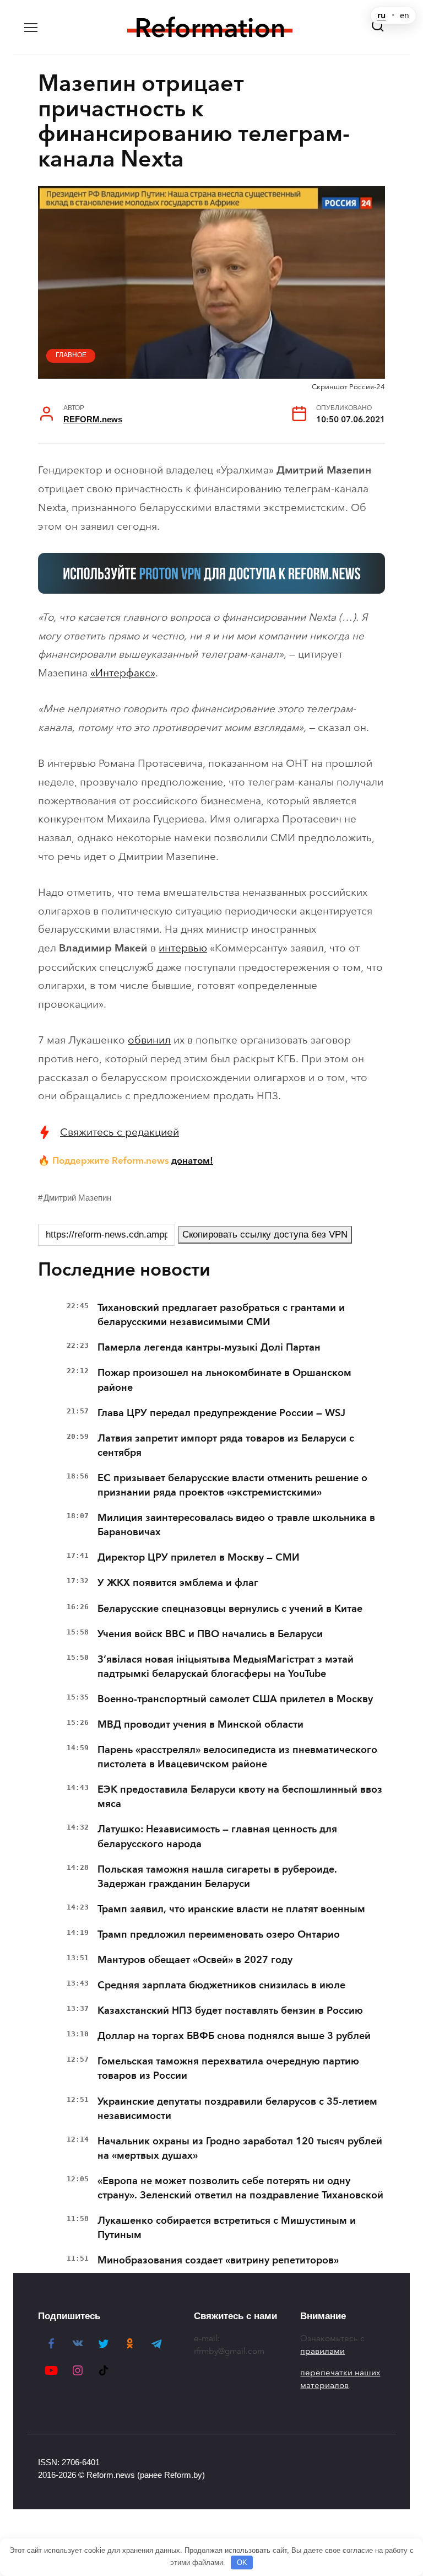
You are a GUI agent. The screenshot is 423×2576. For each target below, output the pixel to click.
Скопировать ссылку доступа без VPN (265, 1235)
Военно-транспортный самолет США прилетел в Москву (235, 1699)
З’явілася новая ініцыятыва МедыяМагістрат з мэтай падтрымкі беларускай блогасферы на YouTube (226, 1666)
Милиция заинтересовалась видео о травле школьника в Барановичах (236, 1525)
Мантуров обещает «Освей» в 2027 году (195, 1960)
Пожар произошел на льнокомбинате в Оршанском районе (224, 1380)
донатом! (192, 1160)
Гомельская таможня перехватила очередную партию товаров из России (228, 2068)
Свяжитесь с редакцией (120, 1132)
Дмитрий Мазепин (77, 1198)
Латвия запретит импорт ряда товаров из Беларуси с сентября (226, 1445)
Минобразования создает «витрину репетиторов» (218, 2260)
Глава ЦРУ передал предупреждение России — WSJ (221, 1413)
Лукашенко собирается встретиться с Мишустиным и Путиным (227, 2228)
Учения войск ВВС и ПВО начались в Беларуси (210, 1634)
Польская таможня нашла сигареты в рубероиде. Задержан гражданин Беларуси (217, 1876)
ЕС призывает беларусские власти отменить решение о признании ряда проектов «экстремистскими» (232, 1485)
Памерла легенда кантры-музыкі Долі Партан (209, 1347)
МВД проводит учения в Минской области (200, 1724)
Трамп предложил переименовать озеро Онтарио (219, 1934)
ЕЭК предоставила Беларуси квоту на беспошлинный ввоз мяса (240, 1797)
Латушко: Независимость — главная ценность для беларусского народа (217, 1836)
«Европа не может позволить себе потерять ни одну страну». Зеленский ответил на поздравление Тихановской (240, 2188)
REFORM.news (93, 419)
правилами (322, 2351)
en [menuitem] (405, 15)
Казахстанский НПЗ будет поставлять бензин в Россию (230, 2010)
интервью (183, 948)
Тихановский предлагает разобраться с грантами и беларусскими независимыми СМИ (221, 1315)
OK (242, 2562)
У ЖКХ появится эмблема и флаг (178, 1583)
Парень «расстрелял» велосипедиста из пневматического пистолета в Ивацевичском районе (237, 1757)
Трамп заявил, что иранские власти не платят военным (231, 1909)
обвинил (149, 1040)
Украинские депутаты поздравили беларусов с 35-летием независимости (237, 2109)
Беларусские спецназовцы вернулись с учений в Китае (230, 1609)
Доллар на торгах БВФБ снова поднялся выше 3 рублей (234, 2036)
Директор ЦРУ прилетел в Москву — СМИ (199, 1557)
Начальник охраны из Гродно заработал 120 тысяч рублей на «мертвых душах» (240, 2148)
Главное (71, 355)
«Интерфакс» (123, 673)
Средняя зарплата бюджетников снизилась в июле (221, 1985)
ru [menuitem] (381, 15)
